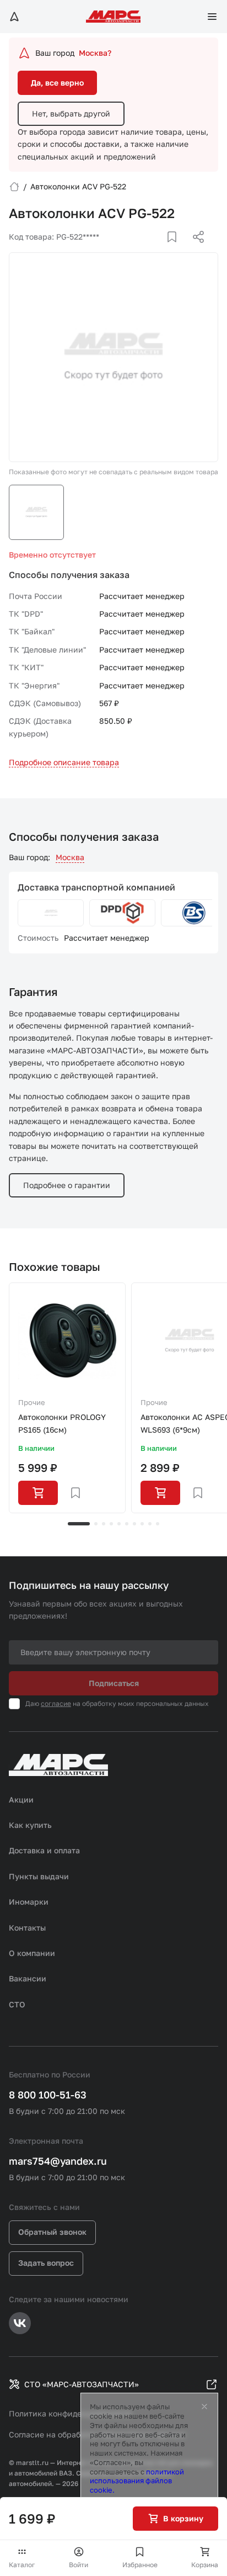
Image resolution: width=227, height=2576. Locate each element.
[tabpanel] (67, 1398)
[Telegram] (142, 250)
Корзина (205, 2565)
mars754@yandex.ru (58, 2161)
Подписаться (114, 1683)
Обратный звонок (52, 2232)
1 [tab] (79, 1524)
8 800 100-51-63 (48, 2095)
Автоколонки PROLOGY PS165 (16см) (62, 1423)
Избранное (140, 2565)
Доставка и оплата (44, 1850)
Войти (79, 2565)
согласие (56, 1703)
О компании (32, 1953)
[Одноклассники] (177, 250)
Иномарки (29, 1902)
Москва (70, 857)
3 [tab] (104, 1524)
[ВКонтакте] (159, 250)
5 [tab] (119, 1524)
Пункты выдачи (39, 1876)
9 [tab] (150, 1524)
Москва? (95, 53)
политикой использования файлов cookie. (137, 2481)
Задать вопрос (46, 2263)
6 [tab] (127, 1524)
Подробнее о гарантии (67, 1185)
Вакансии (28, 1978)
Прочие (32, 1402)
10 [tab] (158, 1524)
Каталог (22, 2565)
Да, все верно (57, 83)
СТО (17, 2004)
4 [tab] (111, 1524)
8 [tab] (142, 1524)
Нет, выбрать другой (71, 113)
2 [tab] (96, 1524)
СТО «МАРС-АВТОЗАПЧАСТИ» (82, 2384)
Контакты (27, 1928)
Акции (21, 1800)
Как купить (30, 1825)
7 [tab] (134, 1524)
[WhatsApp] (194, 250)
